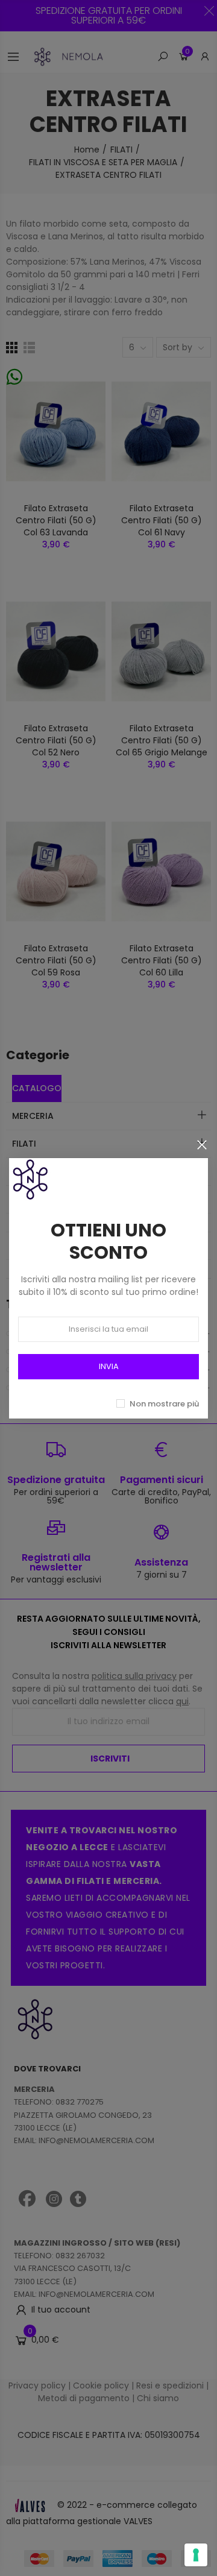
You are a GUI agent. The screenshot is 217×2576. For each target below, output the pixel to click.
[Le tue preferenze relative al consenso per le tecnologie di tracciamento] (196, 2555)
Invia (109, 1366)
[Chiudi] (202, 1145)
